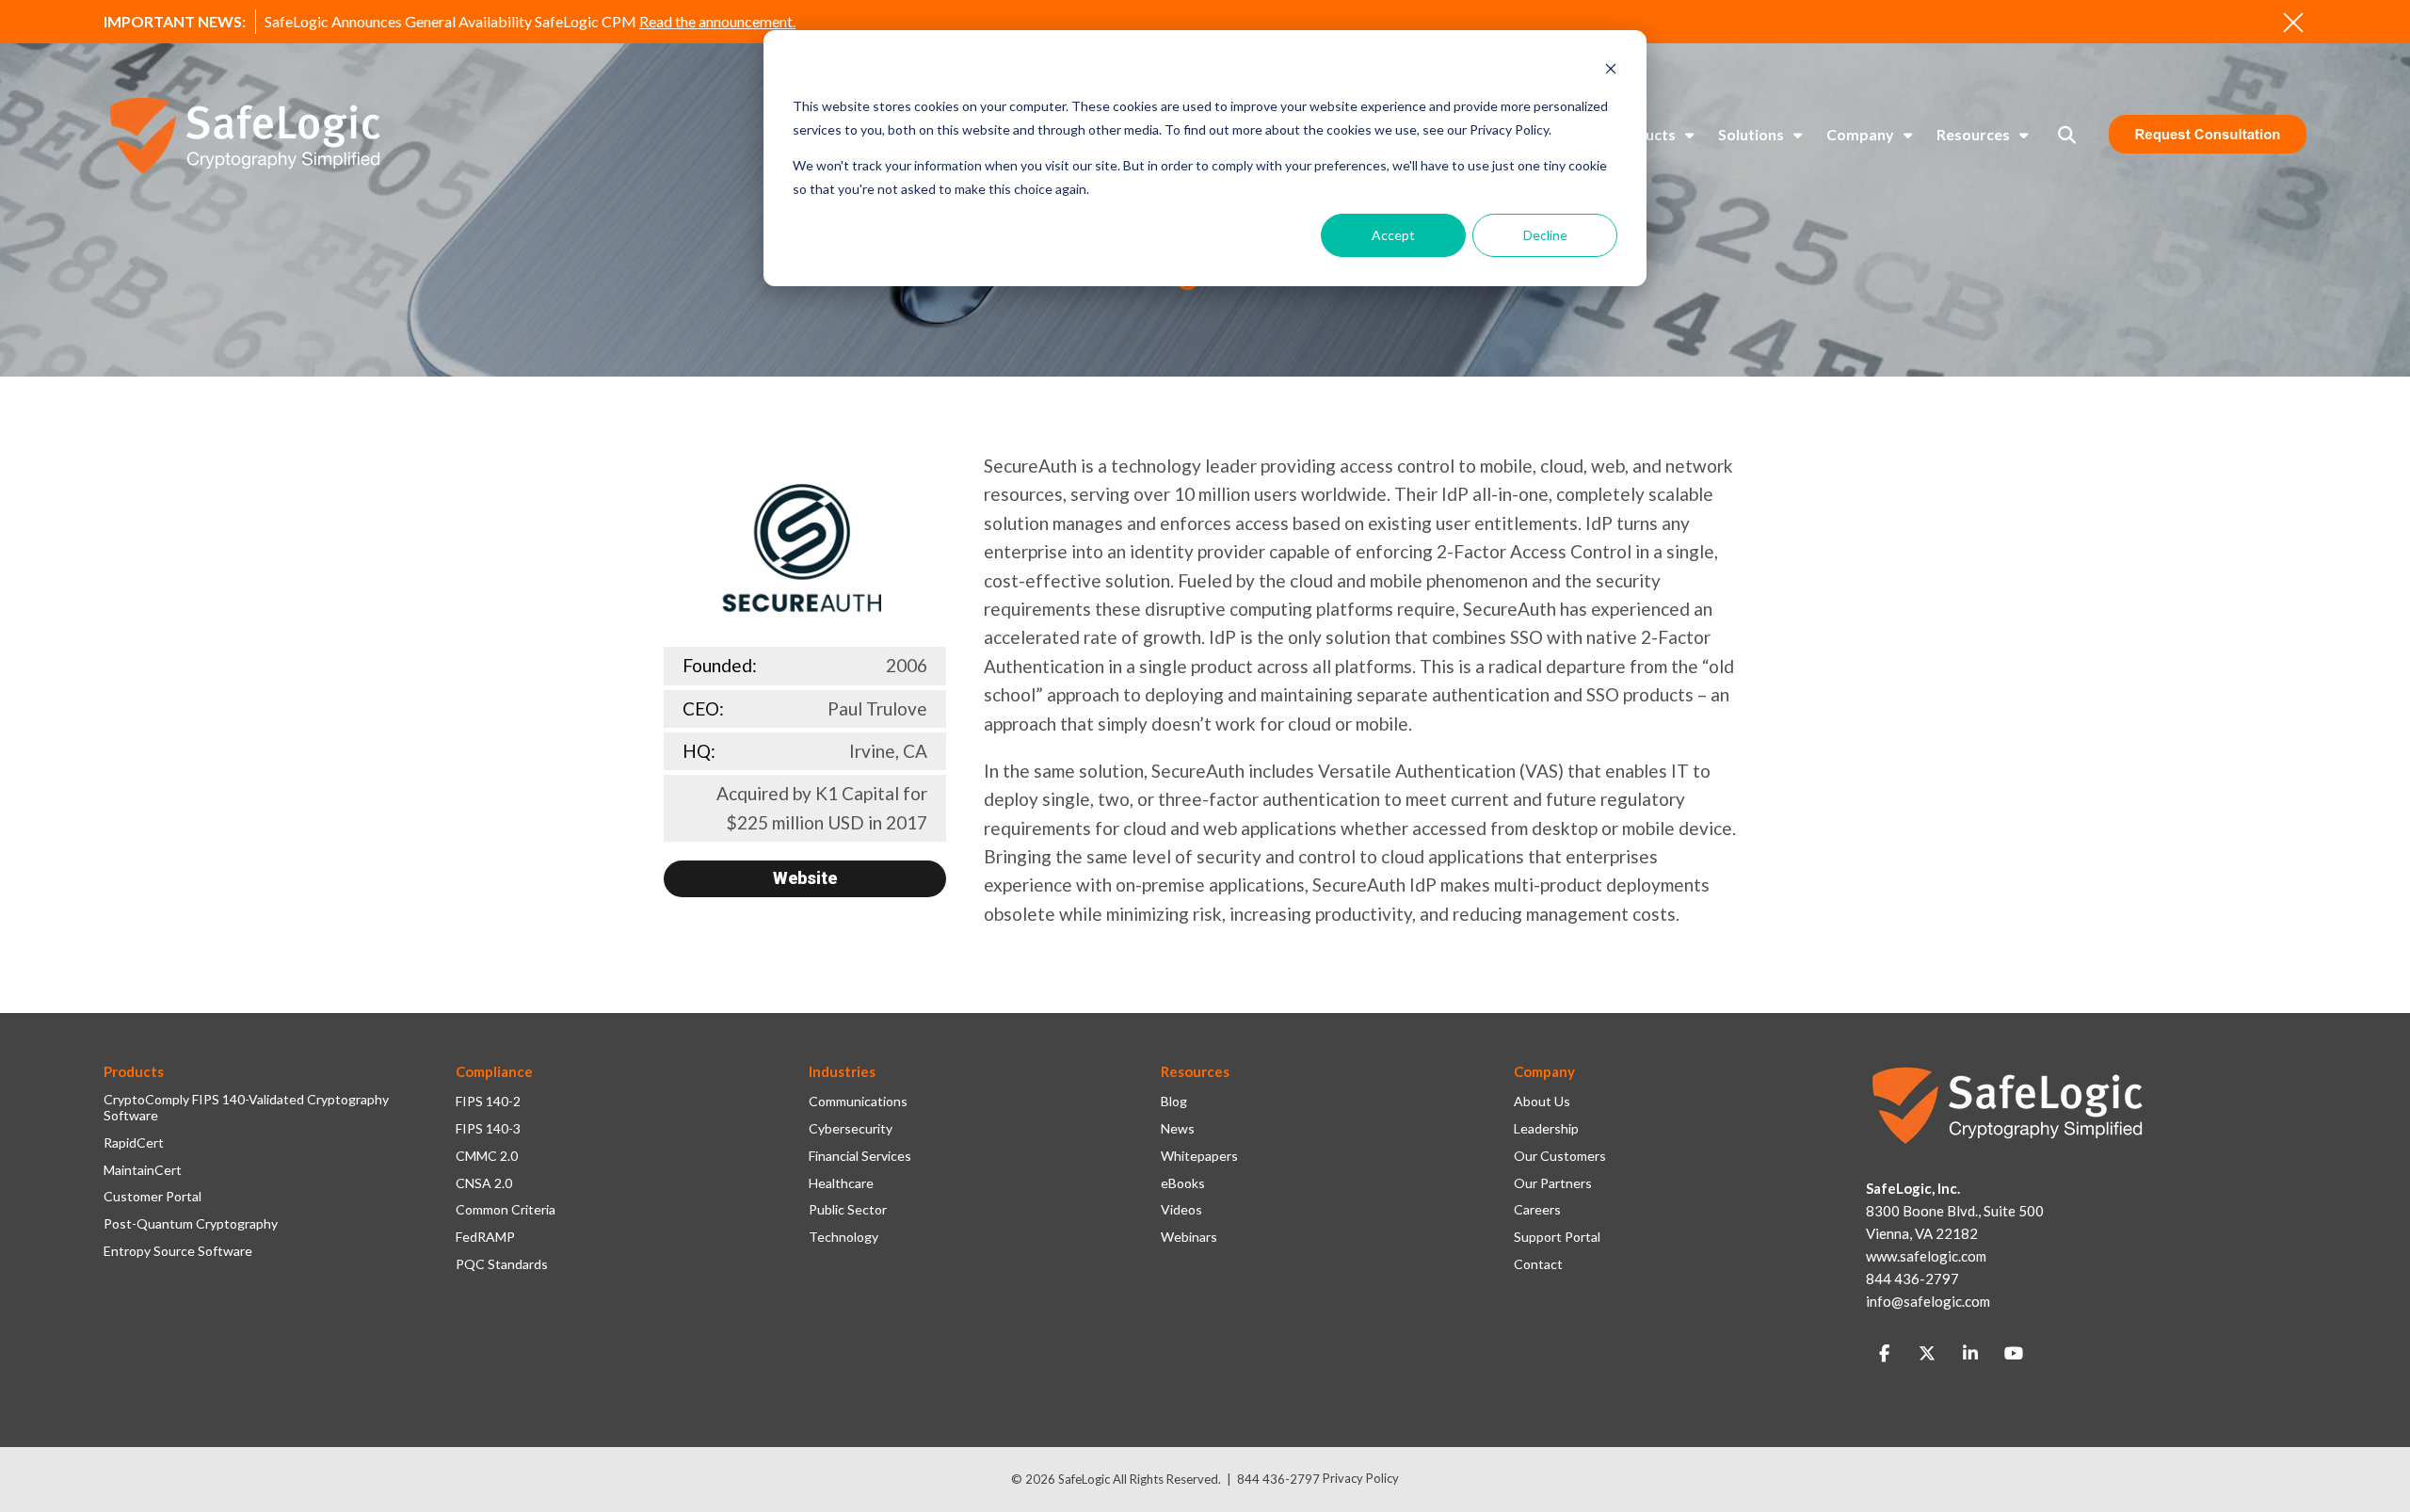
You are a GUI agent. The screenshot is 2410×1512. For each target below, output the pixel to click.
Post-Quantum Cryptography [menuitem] (191, 1224)
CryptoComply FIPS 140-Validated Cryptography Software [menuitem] (246, 1108)
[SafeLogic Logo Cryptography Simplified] (245, 135)
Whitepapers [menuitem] (1199, 1156)
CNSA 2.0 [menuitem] (484, 1183)
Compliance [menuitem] (494, 1071)
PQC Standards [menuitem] (502, 1264)
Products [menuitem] (1643, 134)
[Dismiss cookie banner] (1611, 71)
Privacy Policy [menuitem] (1361, 1478)
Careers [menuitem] (1537, 1210)
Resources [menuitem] (1973, 134)
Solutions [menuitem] (1751, 134)
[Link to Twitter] (1927, 1354)
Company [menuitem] (1860, 134)
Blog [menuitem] (1174, 1102)
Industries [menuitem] (842, 1071)
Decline (1545, 235)
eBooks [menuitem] (1183, 1183)
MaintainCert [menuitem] (143, 1170)
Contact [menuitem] (1538, 1264)
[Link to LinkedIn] (1970, 1354)
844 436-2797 (1278, 1479)
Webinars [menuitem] (1189, 1237)
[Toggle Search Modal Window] (2067, 135)
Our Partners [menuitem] (1553, 1183)
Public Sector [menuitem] (848, 1210)
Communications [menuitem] (858, 1102)
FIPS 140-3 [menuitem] (488, 1129)
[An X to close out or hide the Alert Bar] (2293, 23)
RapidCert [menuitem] (134, 1143)
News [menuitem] (1178, 1129)
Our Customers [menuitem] (1560, 1156)
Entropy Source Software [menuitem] (178, 1251)
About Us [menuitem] (1542, 1102)
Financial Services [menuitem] (860, 1156)
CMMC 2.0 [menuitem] (487, 1156)
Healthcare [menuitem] (841, 1183)
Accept (1393, 235)
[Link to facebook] (1884, 1354)
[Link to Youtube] (2014, 1354)
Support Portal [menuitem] (1557, 1237)
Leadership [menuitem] (1546, 1129)
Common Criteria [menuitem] (506, 1210)
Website (805, 878)
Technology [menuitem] (843, 1237)
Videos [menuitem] (1181, 1210)
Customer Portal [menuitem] (153, 1197)
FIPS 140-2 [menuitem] (488, 1102)
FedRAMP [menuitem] (485, 1237)
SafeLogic (1084, 1479)
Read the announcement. (717, 21)
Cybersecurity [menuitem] (851, 1129)
